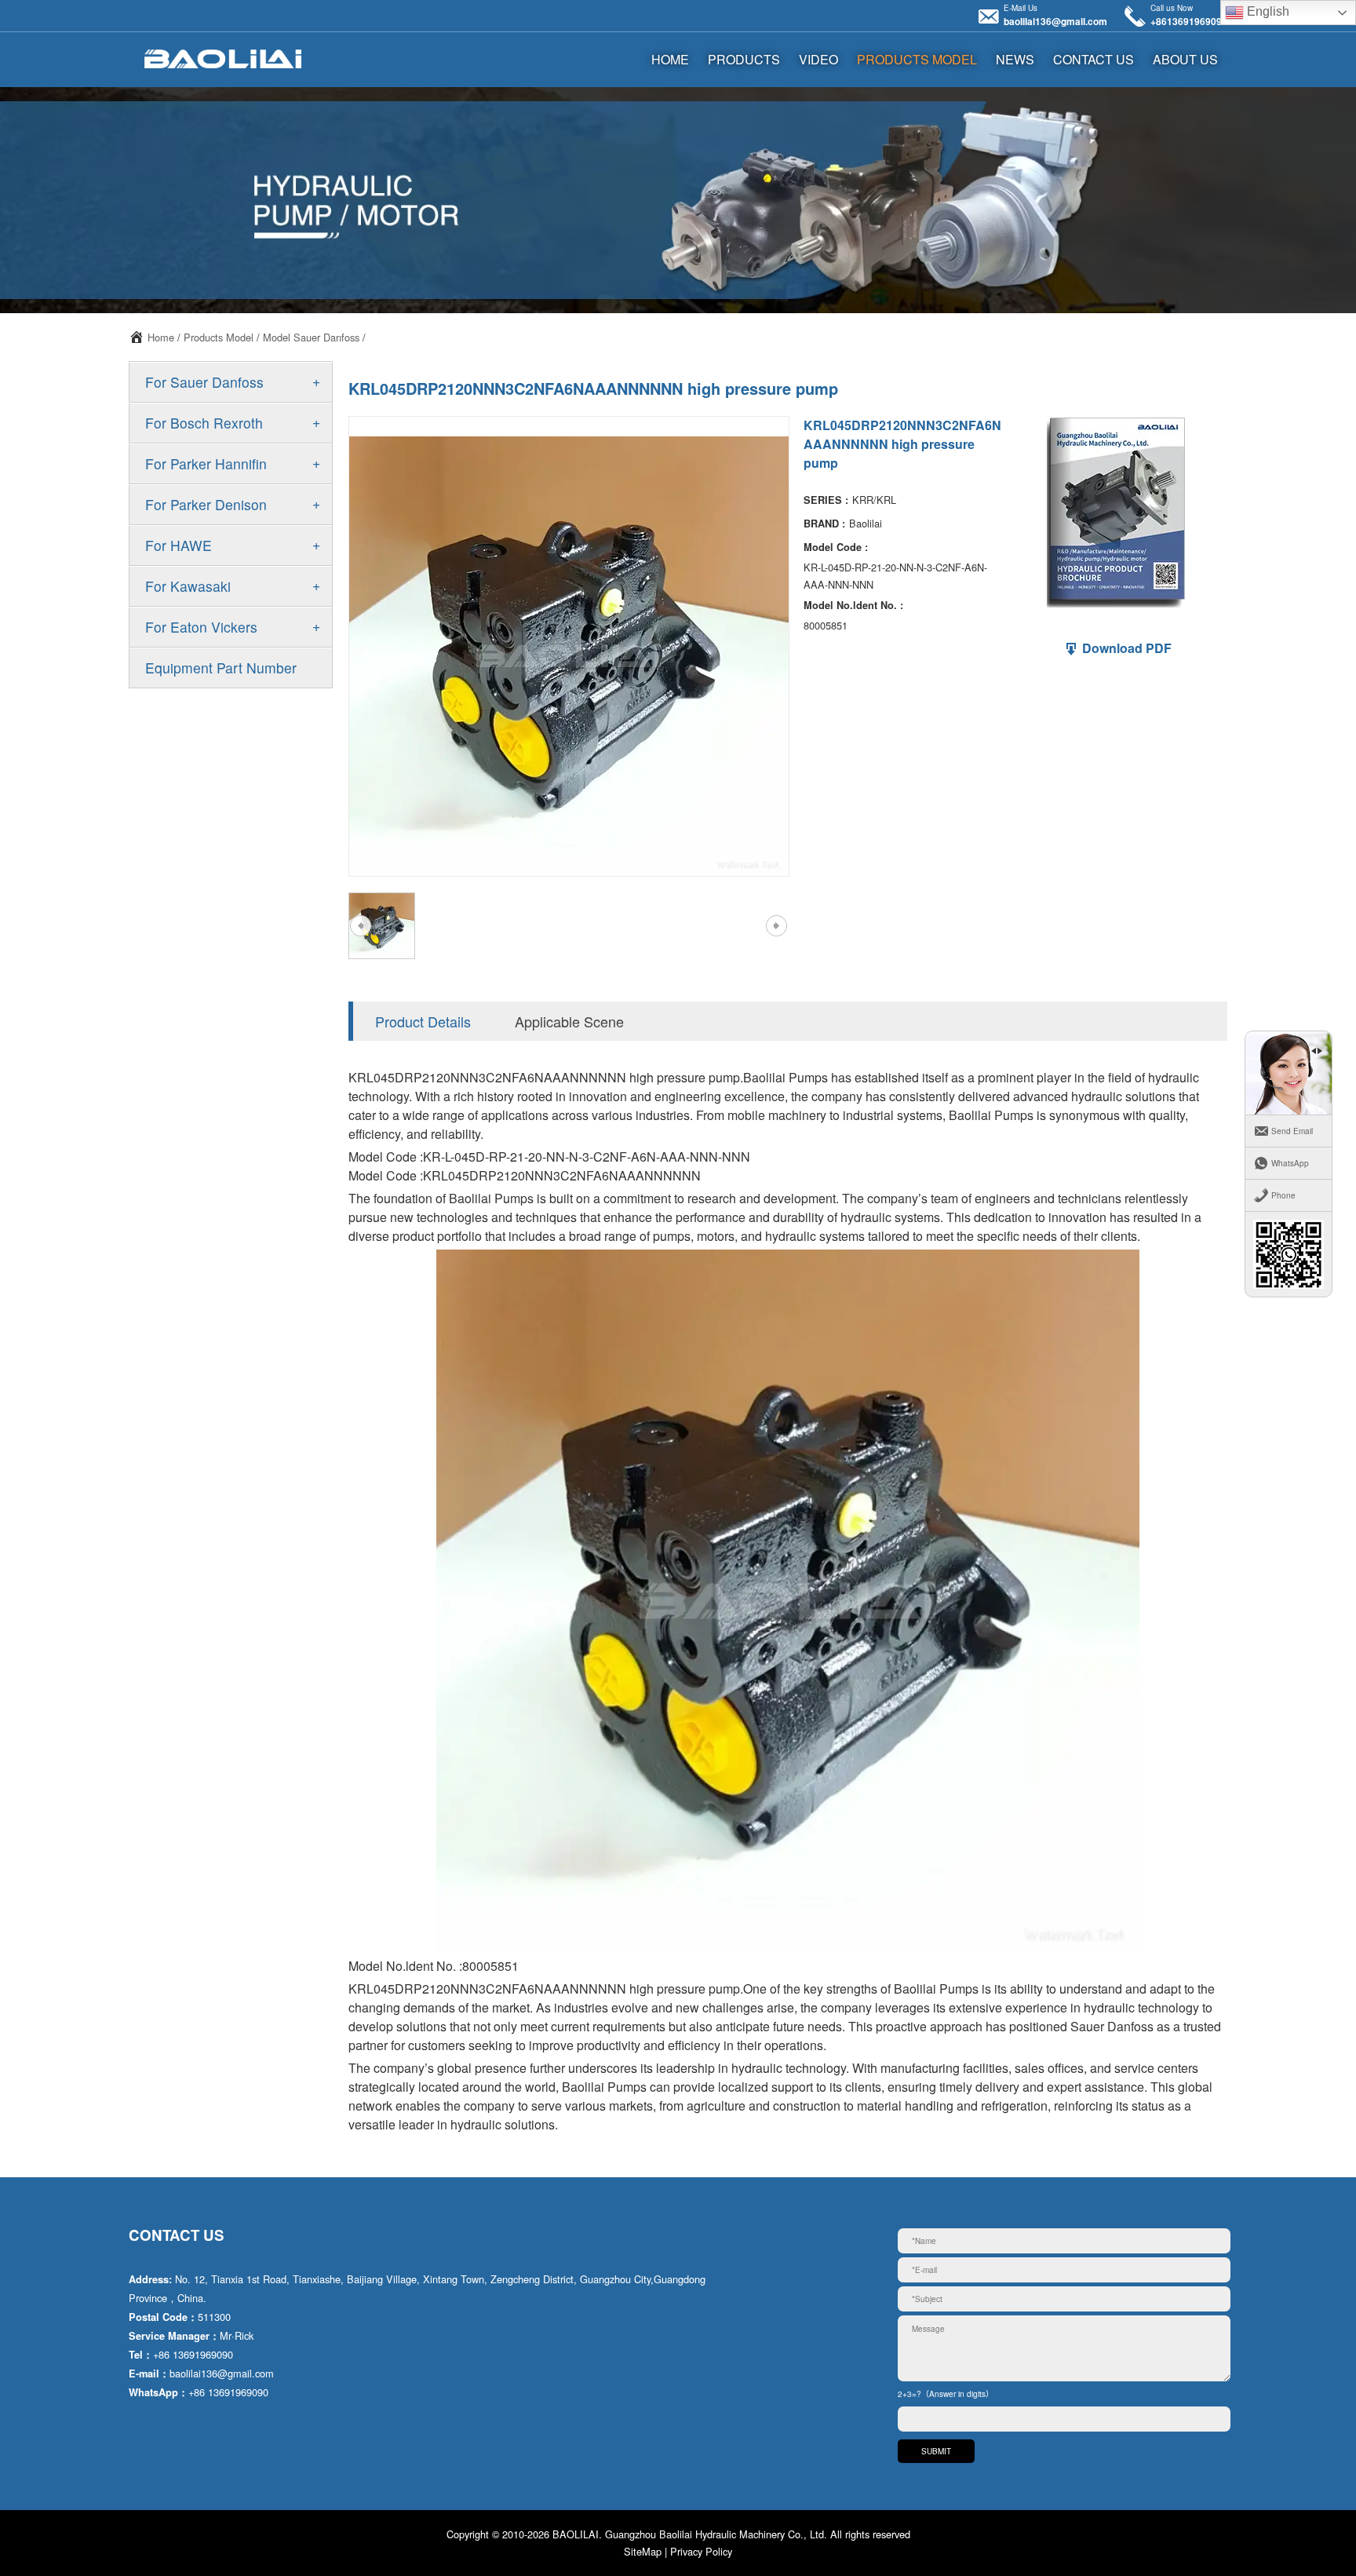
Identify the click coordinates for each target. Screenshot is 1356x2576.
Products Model (917, 59)
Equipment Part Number (221, 668)
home (670, 59)
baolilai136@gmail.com (1055, 21)
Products (744, 59)
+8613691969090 (1189, 21)
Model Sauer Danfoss (311, 337)
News (1015, 59)
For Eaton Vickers (201, 627)
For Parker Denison (206, 504)
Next (776, 926)
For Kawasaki (188, 586)
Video (818, 59)
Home (161, 337)
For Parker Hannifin (206, 463)
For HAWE (179, 545)
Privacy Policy (701, 2551)
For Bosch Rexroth (204, 423)
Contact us (1094, 59)
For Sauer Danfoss (204, 382)
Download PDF (1125, 648)
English (1267, 11)
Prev (360, 926)
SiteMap (643, 2551)
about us (1185, 59)
